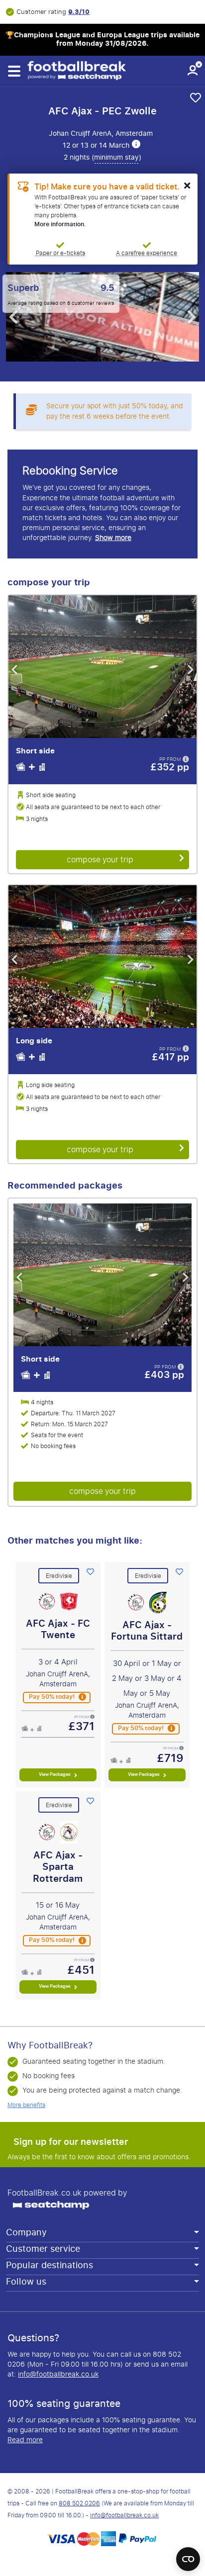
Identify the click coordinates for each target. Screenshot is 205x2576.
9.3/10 (79, 12)
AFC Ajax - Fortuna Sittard (147, 1631)
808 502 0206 (79, 2503)
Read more (25, 2440)
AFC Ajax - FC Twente (58, 1629)
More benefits (26, 2105)
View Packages (55, 1774)
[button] (14, 71)
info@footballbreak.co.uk (58, 2374)
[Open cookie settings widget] (188, 2555)
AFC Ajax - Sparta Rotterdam (58, 1867)
